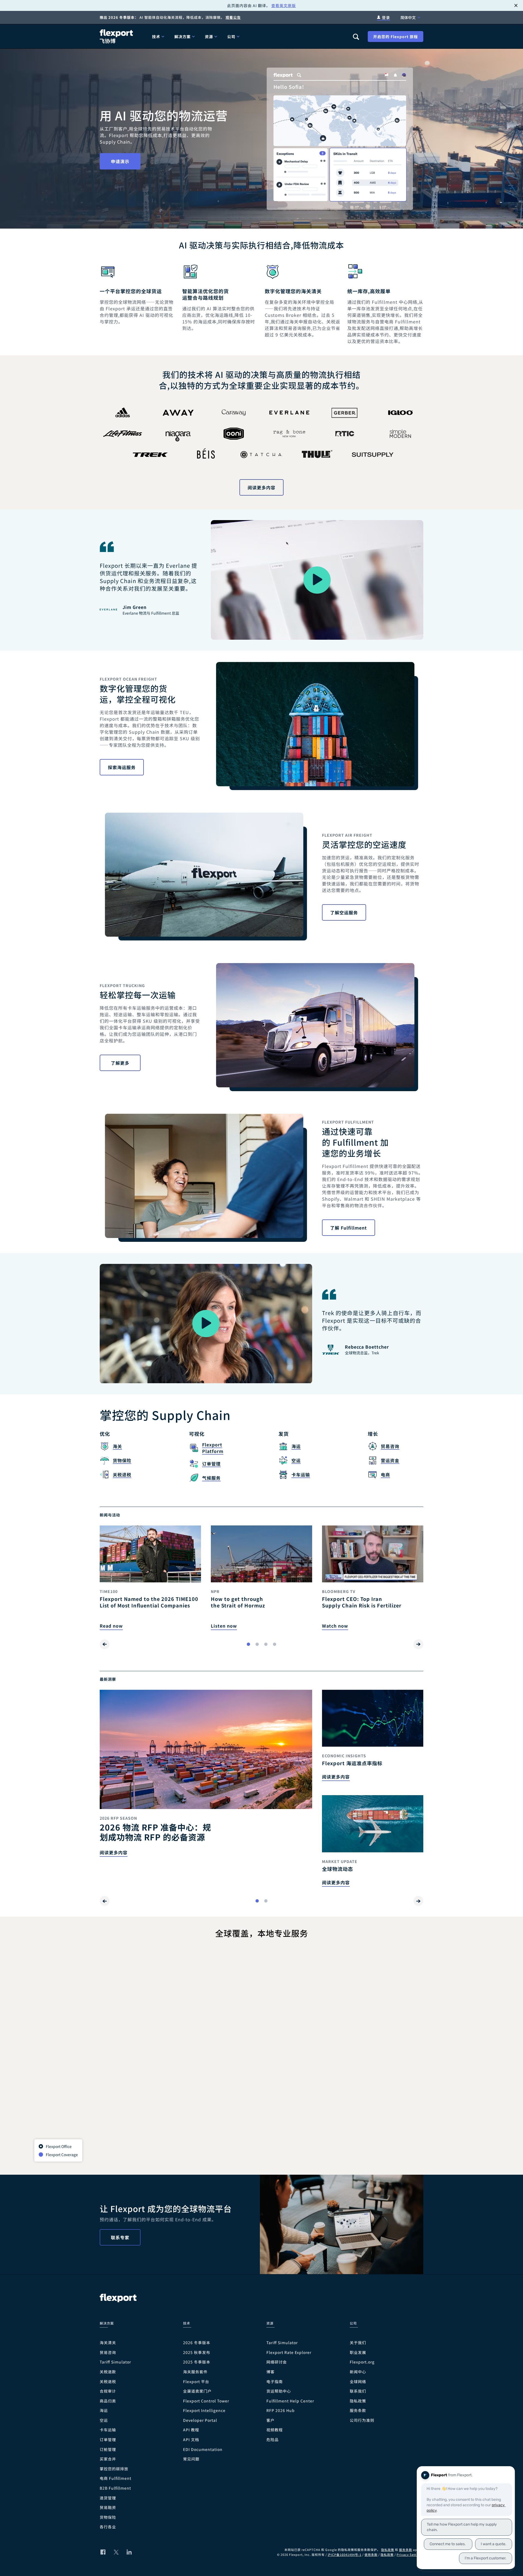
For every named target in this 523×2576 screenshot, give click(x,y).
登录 (386, 17)
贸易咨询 (108, 2352)
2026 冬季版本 (197, 2343)
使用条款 (371, 2554)
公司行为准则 (362, 2420)
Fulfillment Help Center (290, 2401)
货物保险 (108, 2517)
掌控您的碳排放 (114, 2469)
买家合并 (108, 2459)
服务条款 (358, 2410)
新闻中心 (358, 2372)
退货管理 (108, 2498)
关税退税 (108, 2382)
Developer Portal (200, 2420)
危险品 (273, 2440)
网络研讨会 (277, 2362)
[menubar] (248, 36)
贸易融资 (108, 2507)
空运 (104, 2420)
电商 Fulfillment (115, 2478)
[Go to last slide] (105, 1644)
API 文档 (191, 2440)
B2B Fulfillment (115, 2488)
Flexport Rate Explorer (289, 2352)
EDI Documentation (203, 2449)
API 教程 (191, 2430)
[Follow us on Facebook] (103, 2552)
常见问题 (191, 2459)
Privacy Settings (410, 2554)
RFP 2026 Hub (281, 2410)
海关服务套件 (195, 2372)
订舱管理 (108, 2449)
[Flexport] (117, 36)
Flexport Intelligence (204, 2410)
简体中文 (408, 17)
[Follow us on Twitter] (116, 2552)
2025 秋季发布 (197, 2352)
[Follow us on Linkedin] (129, 2552)
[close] (516, 5)
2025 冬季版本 (197, 2362)
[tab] (248, 1644)
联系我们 (358, 2391)
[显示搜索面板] (356, 37)
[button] (317, 580)
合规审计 (108, 2391)
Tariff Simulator (115, 2362)
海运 (104, 2410)
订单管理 (108, 2440)
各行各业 (108, 2527)
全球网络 (358, 2382)
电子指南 (275, 2382)
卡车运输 (108, 2430)
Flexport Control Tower (206, 2401)
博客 (270, 2372)
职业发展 (358, 2352)
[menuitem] (159, 36)
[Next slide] (418, 1644)
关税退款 (108, 2372)
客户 (270, 2420)
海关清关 (108, 2343)
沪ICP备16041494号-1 (345, 2554)
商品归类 (108, 2401)
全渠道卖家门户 (197, 2391)
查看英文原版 (284, 5)
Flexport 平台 (196, 2382)
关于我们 (358, 2343)
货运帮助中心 (279, 2391)
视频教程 (275, 2430)
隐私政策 (358, 2401)
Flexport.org (362, 2362)
